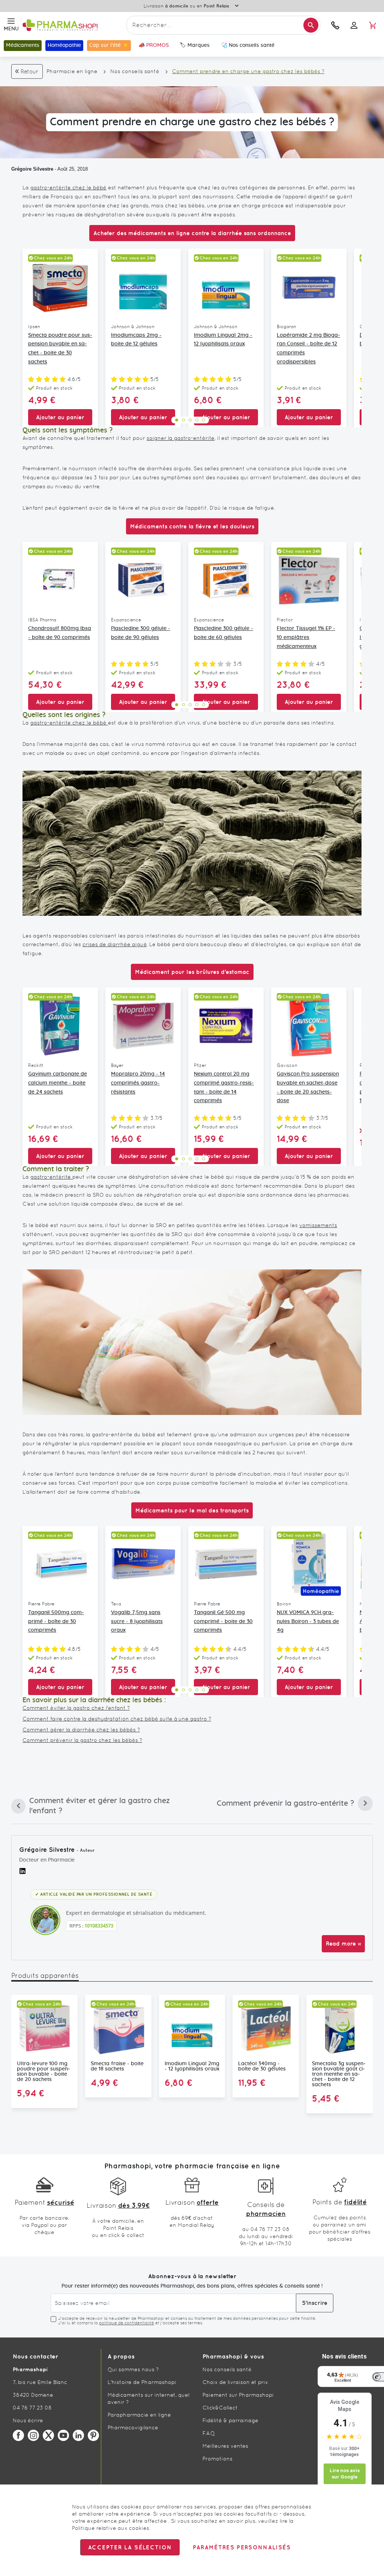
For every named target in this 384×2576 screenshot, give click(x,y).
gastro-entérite (51, 1177)
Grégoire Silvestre (32, 169)
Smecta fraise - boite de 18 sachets (117, 2066)
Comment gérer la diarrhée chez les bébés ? (81, 1730)
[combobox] (223, 25)
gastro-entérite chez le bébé (68, 188)
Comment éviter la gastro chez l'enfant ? (76, 1708)
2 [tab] (183, 420)
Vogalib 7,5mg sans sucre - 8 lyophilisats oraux (137, 1622)
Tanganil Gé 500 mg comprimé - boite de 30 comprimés (223, 1622)
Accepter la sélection (130, 2547)
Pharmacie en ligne (72, 71)
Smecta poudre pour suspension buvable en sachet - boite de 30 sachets (60, 349)
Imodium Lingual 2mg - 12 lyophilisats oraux (223, 340)
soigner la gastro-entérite (181, 438)
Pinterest (93, 2435)
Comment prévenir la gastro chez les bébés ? (82, 1740)
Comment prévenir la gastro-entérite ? (285, 1805)
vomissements (318, 1225)
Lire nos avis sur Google (345, 2474)
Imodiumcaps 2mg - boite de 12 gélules (136, 340)
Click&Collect (220, 2408)
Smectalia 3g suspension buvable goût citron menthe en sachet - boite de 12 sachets (339, 2074)
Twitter (48, 2435)
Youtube (63, 2435)
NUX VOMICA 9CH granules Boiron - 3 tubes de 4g (308, 1622)
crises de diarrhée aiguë (115, 944)
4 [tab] (197, 420)
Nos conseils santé (135, 71)
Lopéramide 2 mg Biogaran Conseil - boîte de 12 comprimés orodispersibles (308, 349)
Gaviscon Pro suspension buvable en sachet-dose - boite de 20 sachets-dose (308, 1087)
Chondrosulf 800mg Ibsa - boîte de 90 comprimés (60, 633)
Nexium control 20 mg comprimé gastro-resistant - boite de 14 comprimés (224, 1087)
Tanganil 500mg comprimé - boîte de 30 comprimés (56, 1622)
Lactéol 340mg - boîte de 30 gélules (262, 2066)
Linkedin (78, 2435)
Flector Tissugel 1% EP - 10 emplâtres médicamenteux (306, 638)
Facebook (18, 2435)
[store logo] (73, 25)
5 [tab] (204, 420)
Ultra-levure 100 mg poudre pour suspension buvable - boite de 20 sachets (43, 2072)
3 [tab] (190, 420)
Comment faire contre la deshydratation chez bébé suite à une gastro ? (117, 1719)
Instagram (33, 2435)
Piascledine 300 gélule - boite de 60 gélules (223, 633)
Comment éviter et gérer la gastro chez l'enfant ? (91, 1806)
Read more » (343, 1944)
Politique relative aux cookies (111, 2528)
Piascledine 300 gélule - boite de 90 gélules (141, 633)
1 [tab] (177, 420)
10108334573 (99, 1926)
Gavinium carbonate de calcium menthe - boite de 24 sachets (58, 1083)
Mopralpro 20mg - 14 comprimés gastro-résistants (138, 1083)
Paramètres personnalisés (241, 2547)
